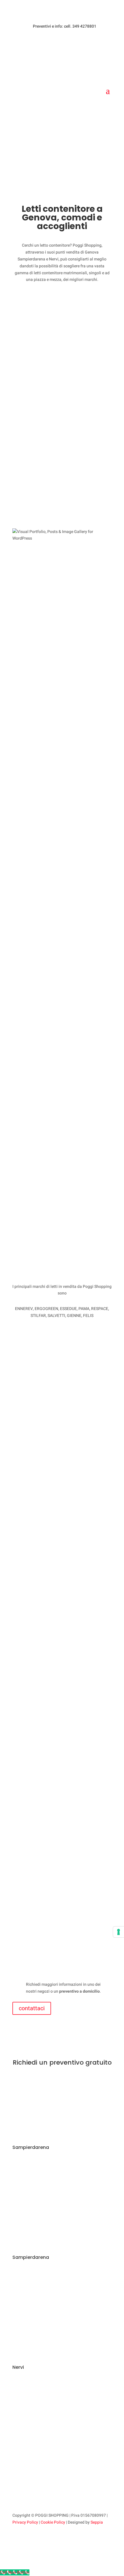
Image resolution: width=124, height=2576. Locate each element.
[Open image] (62, 596)
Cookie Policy (53, 2522)
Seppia (97, 2522)
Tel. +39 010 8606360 (46, 2187)
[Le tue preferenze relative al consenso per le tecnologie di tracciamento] (119, 1932)
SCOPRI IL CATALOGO (62, 147)
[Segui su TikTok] (40, 2539)
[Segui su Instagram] (29, 2539)
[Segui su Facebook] (17, 2539)
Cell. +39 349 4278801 (46, 2205)
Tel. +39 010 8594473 (46, 2407)
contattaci (32, 2008)
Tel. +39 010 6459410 (46, 2297)
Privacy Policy (25, 2522)
